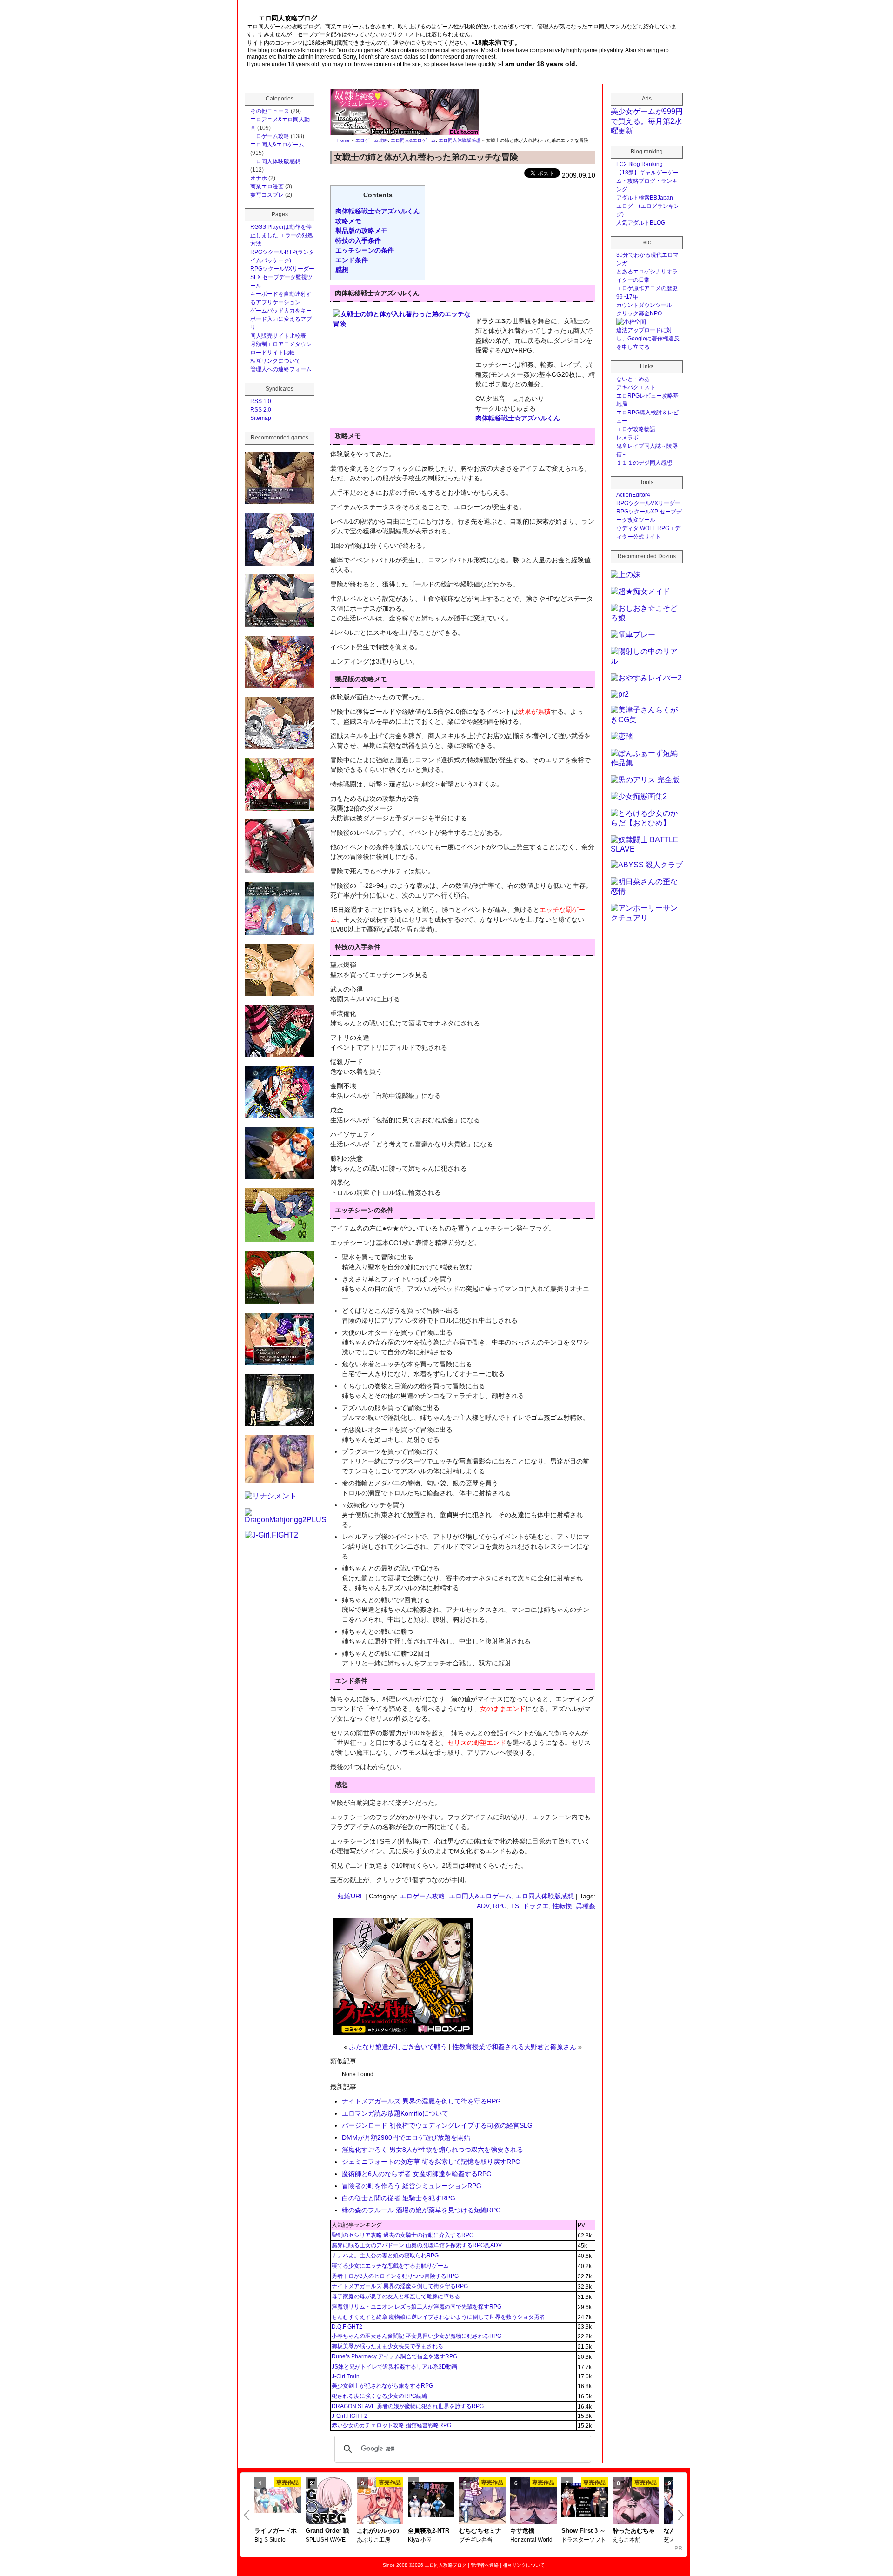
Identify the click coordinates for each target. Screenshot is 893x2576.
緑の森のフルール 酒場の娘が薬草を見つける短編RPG (421, 2210)
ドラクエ (536, 1906)
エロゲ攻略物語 (636, 429)
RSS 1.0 (261, 401)
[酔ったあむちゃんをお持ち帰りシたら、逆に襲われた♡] (636, 2502)
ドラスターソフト (584, 2540)
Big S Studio (270, 2540)
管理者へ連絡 (485, 2565)
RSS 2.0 (261, 410)
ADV (483, 1906)
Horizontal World (531, 2540)
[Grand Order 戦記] (329, 2502)
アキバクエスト (636, 387)
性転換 (562, 1906)
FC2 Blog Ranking (640, 164)
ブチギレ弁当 (476, 2540)
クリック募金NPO (639, 313)
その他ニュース (270, 111)
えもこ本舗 (626, 2540)
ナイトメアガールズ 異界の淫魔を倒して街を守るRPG (421, 2101)
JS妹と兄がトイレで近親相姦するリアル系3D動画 (394, 2367)
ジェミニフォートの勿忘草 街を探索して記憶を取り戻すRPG (431, 2162)
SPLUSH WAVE (326, 2540)
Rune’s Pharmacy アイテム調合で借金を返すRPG (394, 2356)
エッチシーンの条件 (365, 250)
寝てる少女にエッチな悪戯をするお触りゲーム (390, 2266)
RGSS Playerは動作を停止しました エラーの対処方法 (282, 235)
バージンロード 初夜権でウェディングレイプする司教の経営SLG (437, 2125)
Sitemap (261, 418)
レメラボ (627, 438)
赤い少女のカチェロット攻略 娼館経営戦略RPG (391, 2425)
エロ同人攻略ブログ (446, 2565)
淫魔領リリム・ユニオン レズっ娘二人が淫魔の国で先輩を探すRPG (417, 2307)
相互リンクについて (275, 361)
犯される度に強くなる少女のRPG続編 (380, 2396)
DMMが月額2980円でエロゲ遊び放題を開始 (406, 2137)
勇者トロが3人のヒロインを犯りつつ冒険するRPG (395, 2276)
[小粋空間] (631, 322)
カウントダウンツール (644, 305)
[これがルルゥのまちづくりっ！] (380, 2502)
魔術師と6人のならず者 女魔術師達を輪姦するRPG (417, 2174)
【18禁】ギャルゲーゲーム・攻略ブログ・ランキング (647, 181)
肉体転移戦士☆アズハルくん (378, 211)
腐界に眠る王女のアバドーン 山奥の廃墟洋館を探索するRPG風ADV (417, 2245)
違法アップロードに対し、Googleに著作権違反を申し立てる (648, 339)
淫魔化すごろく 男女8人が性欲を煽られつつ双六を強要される (433, 2150)
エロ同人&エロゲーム (413, 140)
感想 (342, 270)
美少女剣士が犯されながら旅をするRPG (382, 2386)
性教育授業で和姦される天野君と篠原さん (514, 2047)
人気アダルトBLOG (641, 223)
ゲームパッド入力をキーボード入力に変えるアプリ (281, 319)
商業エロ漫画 (267, 186)
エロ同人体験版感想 (460, 140)
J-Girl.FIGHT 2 (350, 2416)
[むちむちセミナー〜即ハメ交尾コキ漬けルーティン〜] (482, 2502)
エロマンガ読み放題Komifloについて (395, 2113)
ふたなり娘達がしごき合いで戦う (398, 2047)
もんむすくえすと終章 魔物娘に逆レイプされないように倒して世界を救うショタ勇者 (438, 2317)
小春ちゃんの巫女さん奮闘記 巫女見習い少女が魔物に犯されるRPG (417, 2336)
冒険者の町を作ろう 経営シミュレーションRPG (412, 2186)
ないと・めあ (633, 379)
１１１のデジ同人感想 (644, 463)
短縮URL (350, 1896)
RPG (500, 1906)
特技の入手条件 (358, 240)
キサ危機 (522, 2531)
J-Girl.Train (346, 2376)
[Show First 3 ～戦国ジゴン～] (585, 2501)
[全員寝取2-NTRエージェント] (431, 2501)
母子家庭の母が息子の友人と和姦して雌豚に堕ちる (396, 2296)
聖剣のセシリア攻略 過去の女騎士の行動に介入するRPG (403, 2235)
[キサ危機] (533, 2502)
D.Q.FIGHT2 (347, 2327)
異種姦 (586, 1906)
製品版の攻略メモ (361, 231)
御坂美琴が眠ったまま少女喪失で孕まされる (387, 2346)
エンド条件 (352, 260)
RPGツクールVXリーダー (282, 269)
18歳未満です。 (498, 42)
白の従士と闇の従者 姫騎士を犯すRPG (399, 2198)
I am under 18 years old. (539, 64)
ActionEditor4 (633, 495)
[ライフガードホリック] (278, 2501)
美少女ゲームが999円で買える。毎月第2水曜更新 (647, 121)
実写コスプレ (267, 195)
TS (515, 1906)
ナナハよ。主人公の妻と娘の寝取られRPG (385, 2256)
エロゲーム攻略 (372, 140)
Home (343, 140)
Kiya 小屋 (420, 2540)
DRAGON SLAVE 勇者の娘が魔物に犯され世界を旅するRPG (408, 2406)
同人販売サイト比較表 (278, 336)
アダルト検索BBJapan (645, 198)
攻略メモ (348, 221)
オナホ (259, 178)
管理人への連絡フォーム (281, 369)
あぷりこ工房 (373, 2540)
